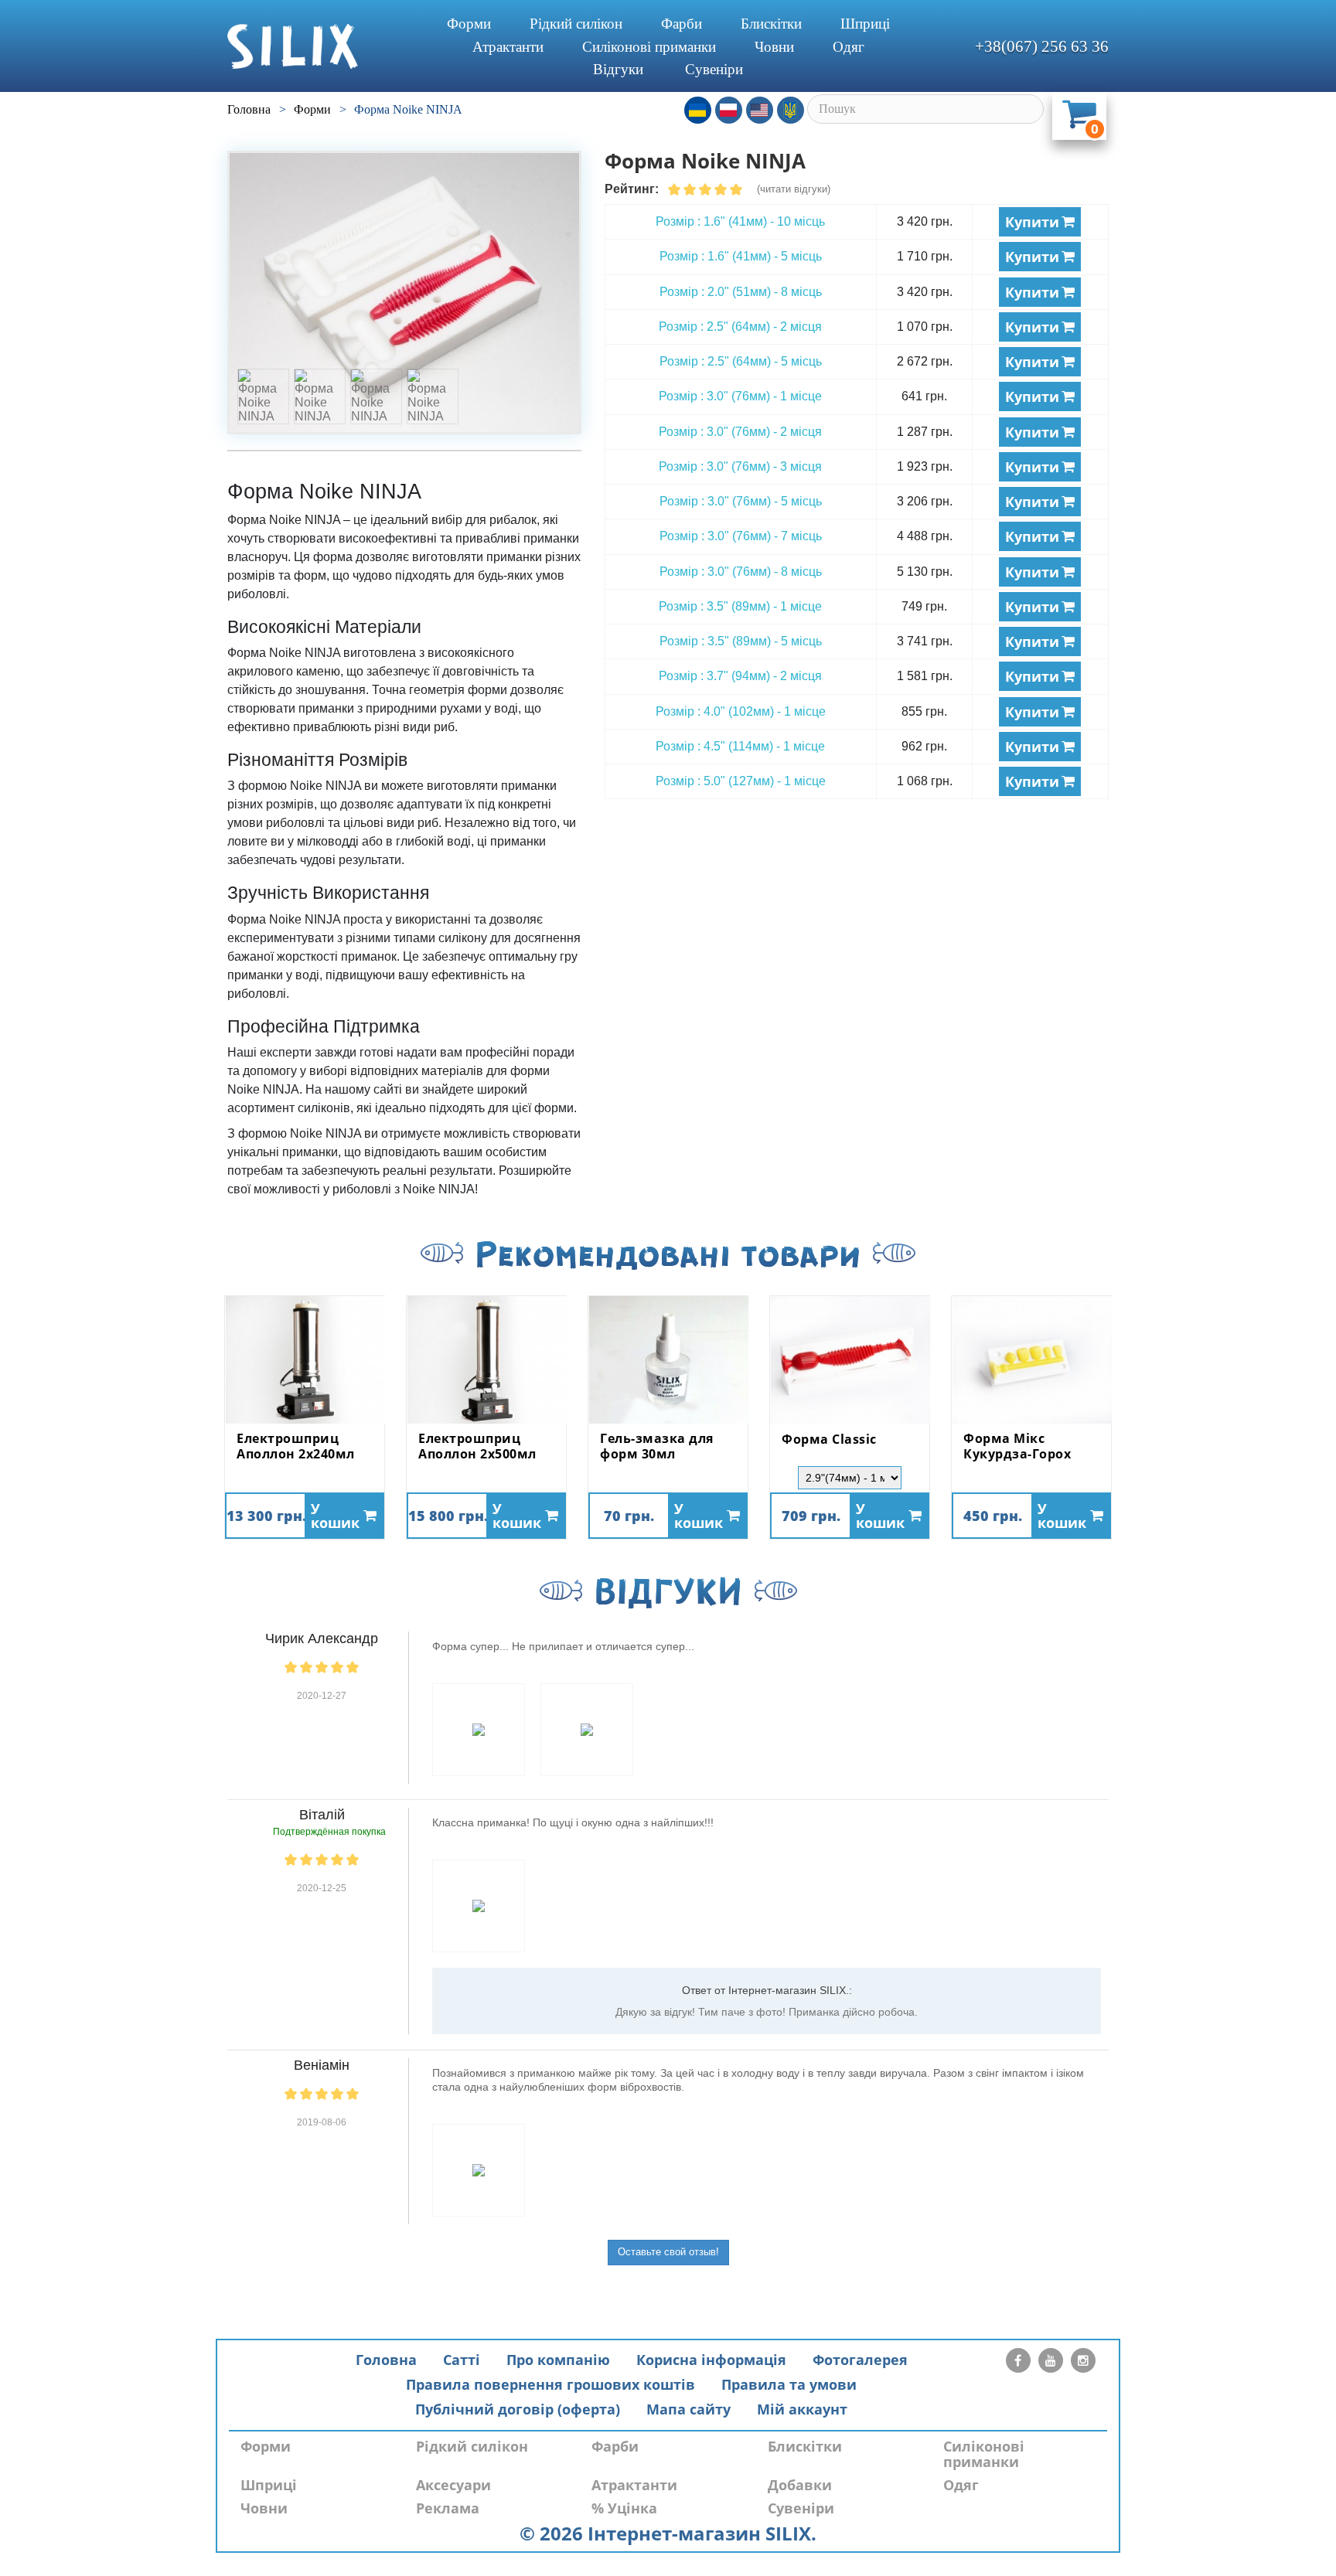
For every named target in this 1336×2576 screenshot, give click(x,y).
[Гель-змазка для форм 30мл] (668, 1360)
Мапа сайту (688, 2409)
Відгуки (618, 69)
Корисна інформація (711, 2360)
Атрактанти (508, 47)
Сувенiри (714, 69)
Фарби (682, 24)
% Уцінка (624, 2508)
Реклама (448, 2508)
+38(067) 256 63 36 (1042, 46)
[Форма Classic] (850, 1360)
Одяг (849, 47)
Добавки (800, 2485)
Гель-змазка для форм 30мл (657, 1446)
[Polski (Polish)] (729, 110)
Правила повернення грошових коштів (550, 2384)
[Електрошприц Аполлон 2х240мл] (305, 1360)
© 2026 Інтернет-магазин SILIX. (668, 2533)
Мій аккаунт (802, 2409)
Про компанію (558, 2360)
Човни (774, 47)
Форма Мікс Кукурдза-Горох (1017, 1446)
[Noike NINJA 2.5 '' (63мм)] (404, 293)
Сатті (462, 2360)
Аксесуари (453, 2485)
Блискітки (771, 24)
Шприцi (865, 24)
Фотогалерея (860, 2360)
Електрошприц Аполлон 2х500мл (477, 1446)
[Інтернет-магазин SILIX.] (320, 46)
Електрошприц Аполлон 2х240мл (296, 1446)
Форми (469, 24)
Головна (386, 2360)
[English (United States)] (760, 110)
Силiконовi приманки (649, 47)
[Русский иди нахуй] (791, 110)
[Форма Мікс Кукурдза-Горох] (1031, 1360)
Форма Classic (829, 1440)
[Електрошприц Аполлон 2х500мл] (486, 1360)
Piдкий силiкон (576, 24)
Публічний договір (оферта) (518, 2409)
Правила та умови (789, 2384)
